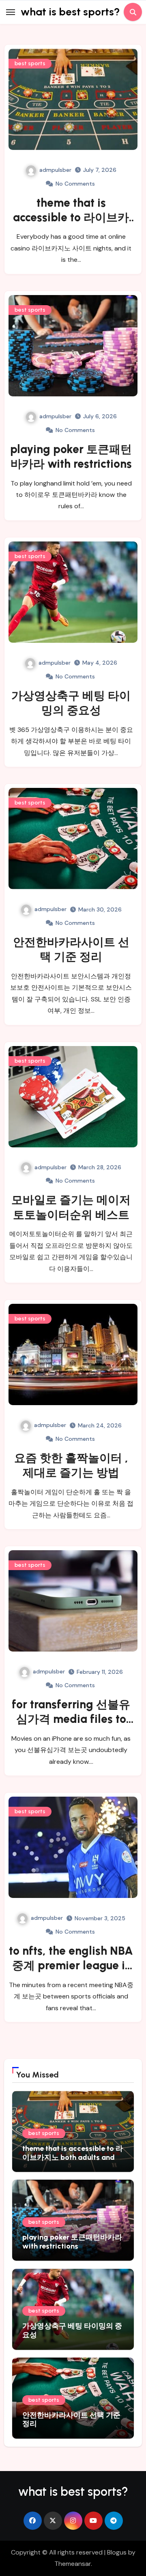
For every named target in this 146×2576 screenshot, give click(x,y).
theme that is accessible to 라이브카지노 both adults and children (73, 2157)
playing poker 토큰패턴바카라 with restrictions (72, 2242)
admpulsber (55, 170)
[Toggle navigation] (11, 12)
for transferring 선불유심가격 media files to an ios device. (71, 1719)
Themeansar (73, 2564)
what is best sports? (70, 12)
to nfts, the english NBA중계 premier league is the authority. (71, 1965)
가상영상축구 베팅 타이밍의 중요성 (72, 2330)
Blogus (117, 2552)
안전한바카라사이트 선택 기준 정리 (71, 2420)
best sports (30, 63)
